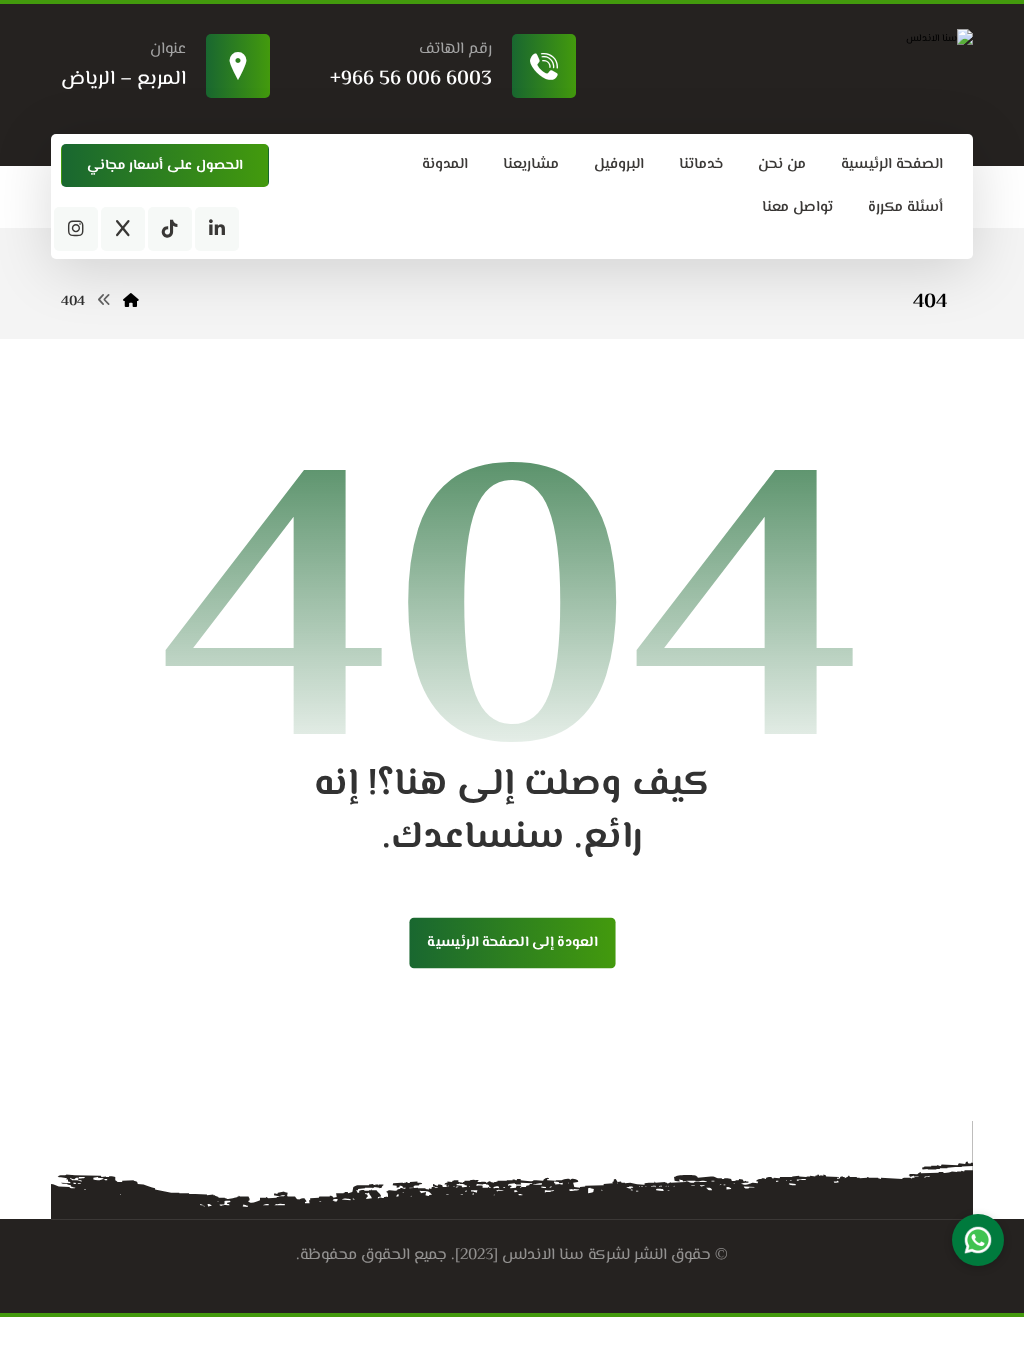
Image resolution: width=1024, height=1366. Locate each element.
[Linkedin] (217, 229)
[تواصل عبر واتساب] (978, 1240)
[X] (123, 229)
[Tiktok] (170, 229)
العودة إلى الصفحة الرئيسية (512, 943)
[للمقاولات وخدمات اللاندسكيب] (835, 39)
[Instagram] (76, 229)
